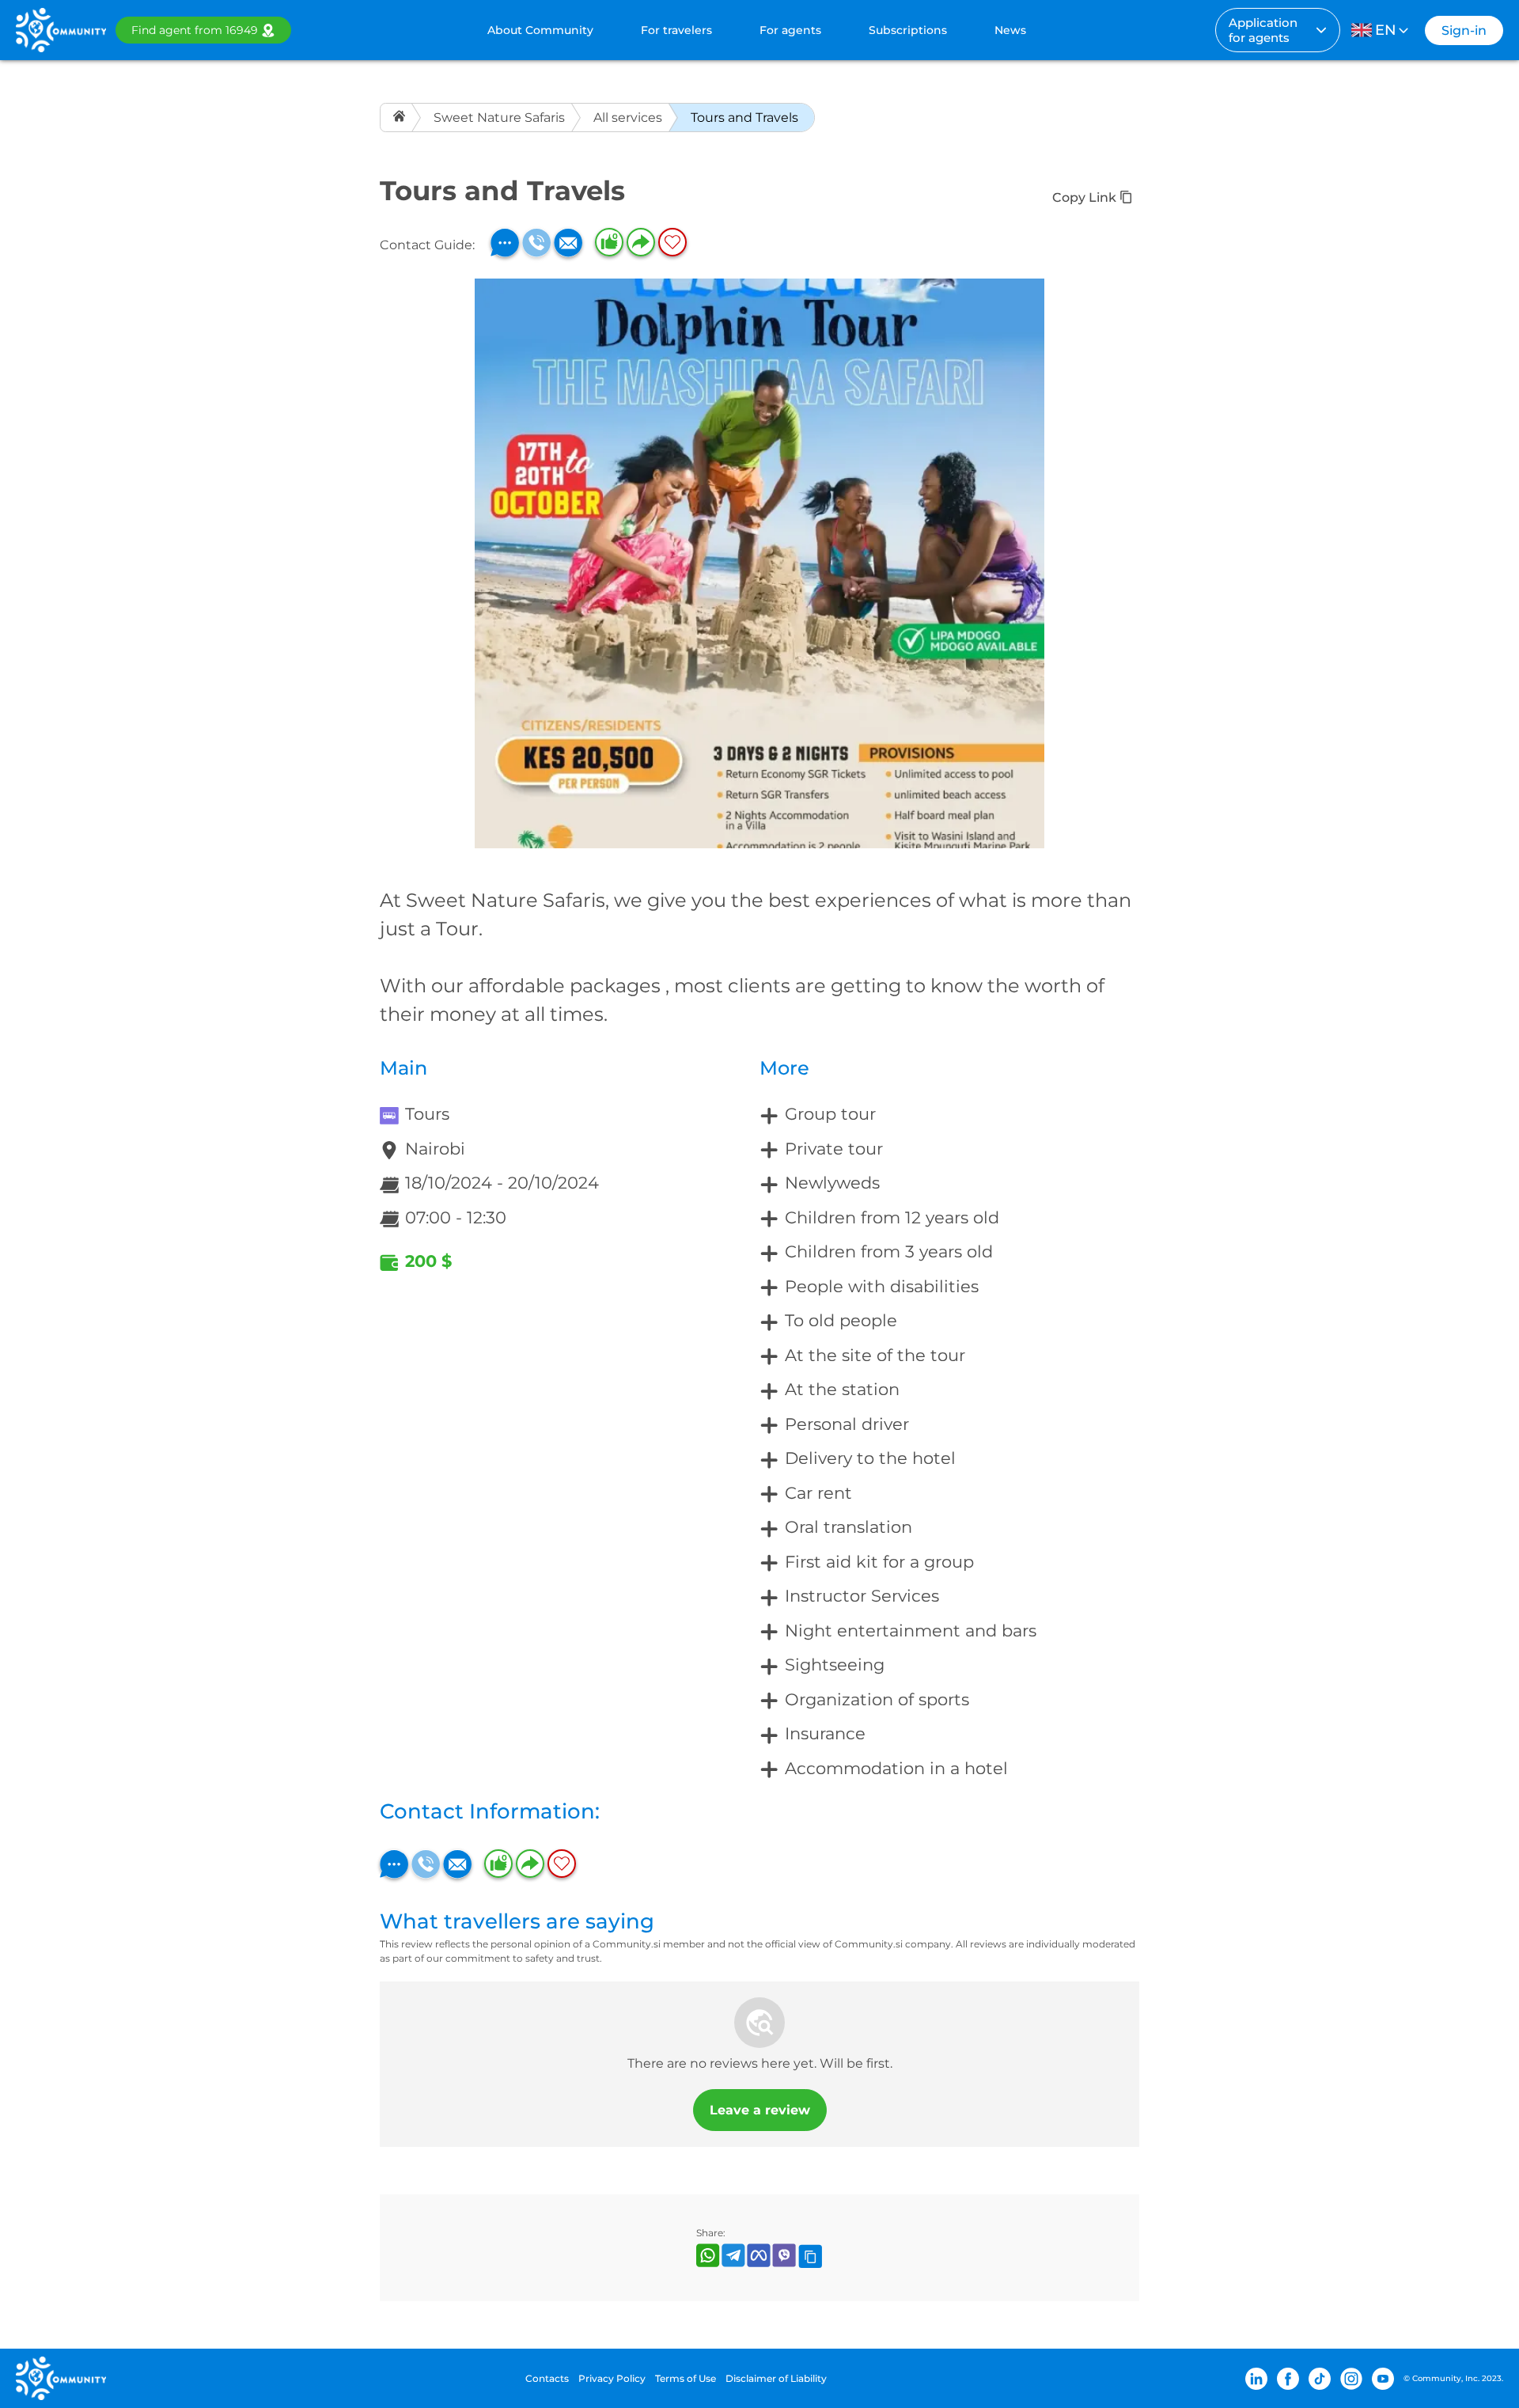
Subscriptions (908, 30)
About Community (540, 30)
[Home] (401, 118)
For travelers (676, 30)
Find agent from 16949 (195, 30)
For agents (790, 30)
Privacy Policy (612, 2378)
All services (628, 118)
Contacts (547, 2378)
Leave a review (760, 2110)
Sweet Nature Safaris (499, 118)
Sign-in (1464, 30)
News (1010, 30)
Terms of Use (686, 2378)
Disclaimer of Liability (776, 2378)
